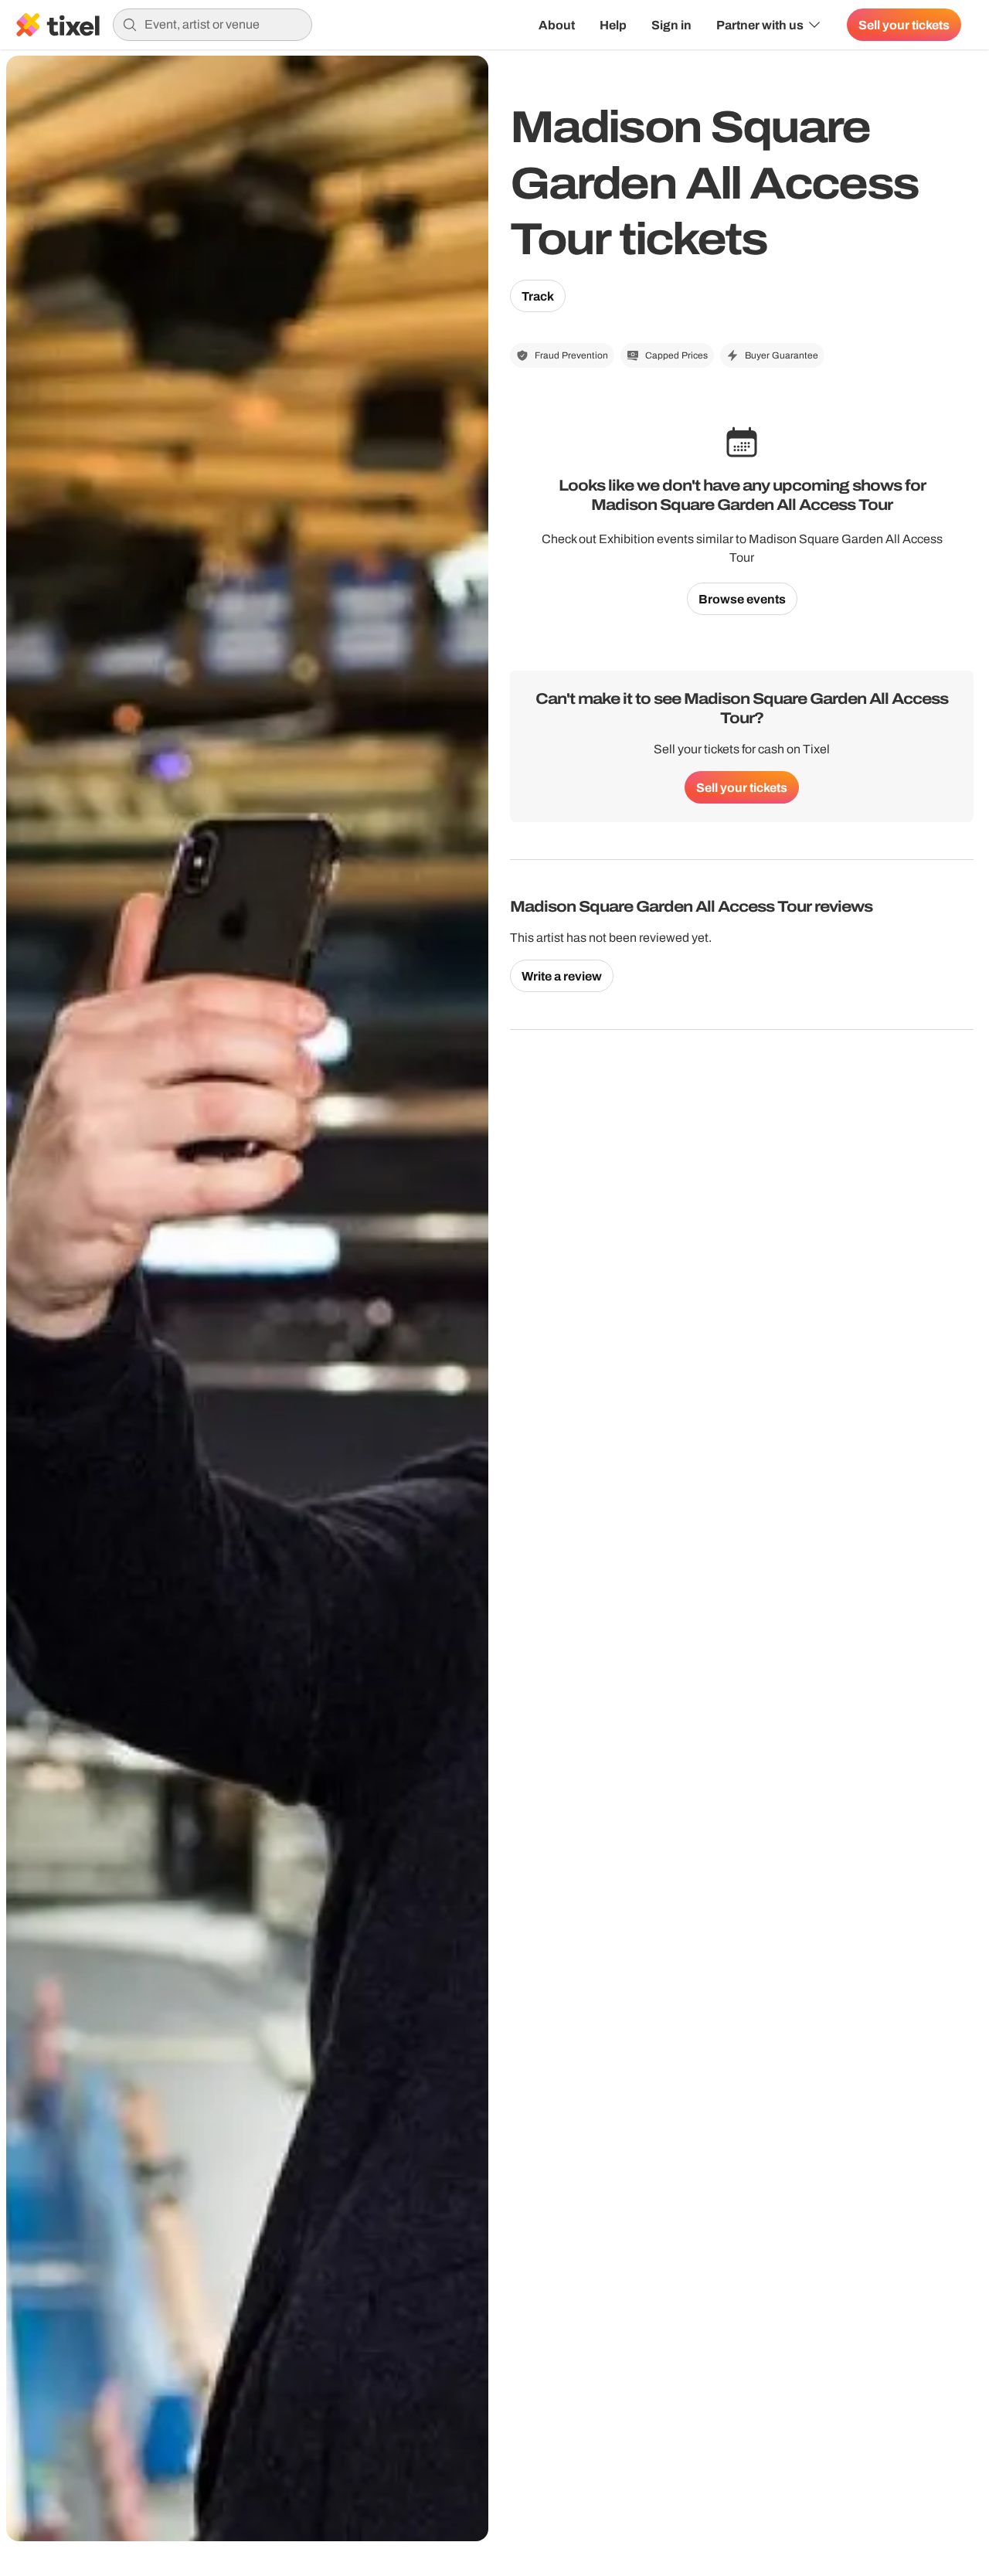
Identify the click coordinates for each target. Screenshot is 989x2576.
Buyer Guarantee (782, 355)
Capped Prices (676, 355)
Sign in (671, 25)
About (557, 25)
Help (613, 25)
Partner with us (760, 25)
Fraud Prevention (571, 355)
